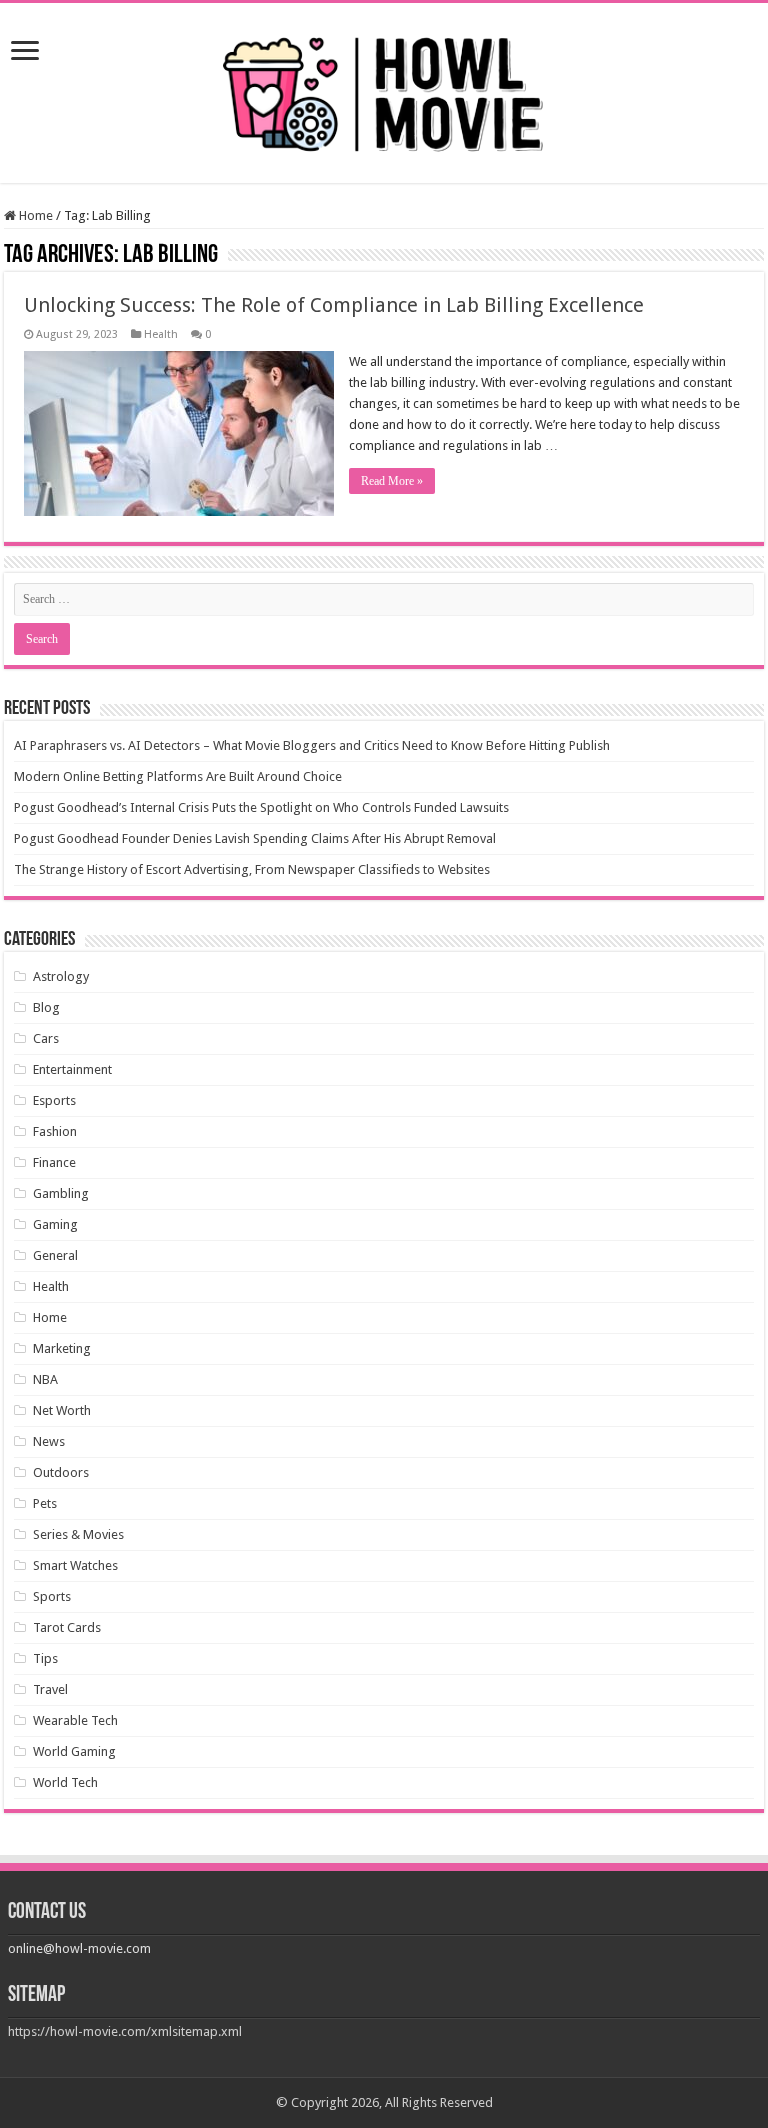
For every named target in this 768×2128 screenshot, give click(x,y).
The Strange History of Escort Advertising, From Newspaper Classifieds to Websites (252, 869)
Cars (46, 1038)
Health (161, 334)
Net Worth (62, 1410)
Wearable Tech (75, 1720)
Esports (54, 1100)
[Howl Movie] (384, 89)
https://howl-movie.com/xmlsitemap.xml (125, 2031)
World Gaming (74, 1751)
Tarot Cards (67, 1627)
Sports (52, 1596)
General (55, 1255)
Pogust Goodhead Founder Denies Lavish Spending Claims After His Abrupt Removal (255, 838)
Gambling (61, 1193)
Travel (50, 1689)
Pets (45, 1503)
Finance (54, 1162)
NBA (45, 1379)
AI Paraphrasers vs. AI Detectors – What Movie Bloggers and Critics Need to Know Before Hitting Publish (312, 745)
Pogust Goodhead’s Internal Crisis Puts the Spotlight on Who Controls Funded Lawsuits (261, 807)
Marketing (62, 1348)
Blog (46, 1007)
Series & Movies (78, 1534)
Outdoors (61, 1472)
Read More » (392, 481)
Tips (45, 1658)
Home (34, 215)
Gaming (55, 1224)
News (49, 1441)
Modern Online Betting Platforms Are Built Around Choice (178, 776)
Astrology (61, 976)
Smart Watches (75, 1565)
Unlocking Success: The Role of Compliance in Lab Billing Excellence (334, 305)
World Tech (65, 1782)
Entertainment (72, 1069)
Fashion (55, 1131)
